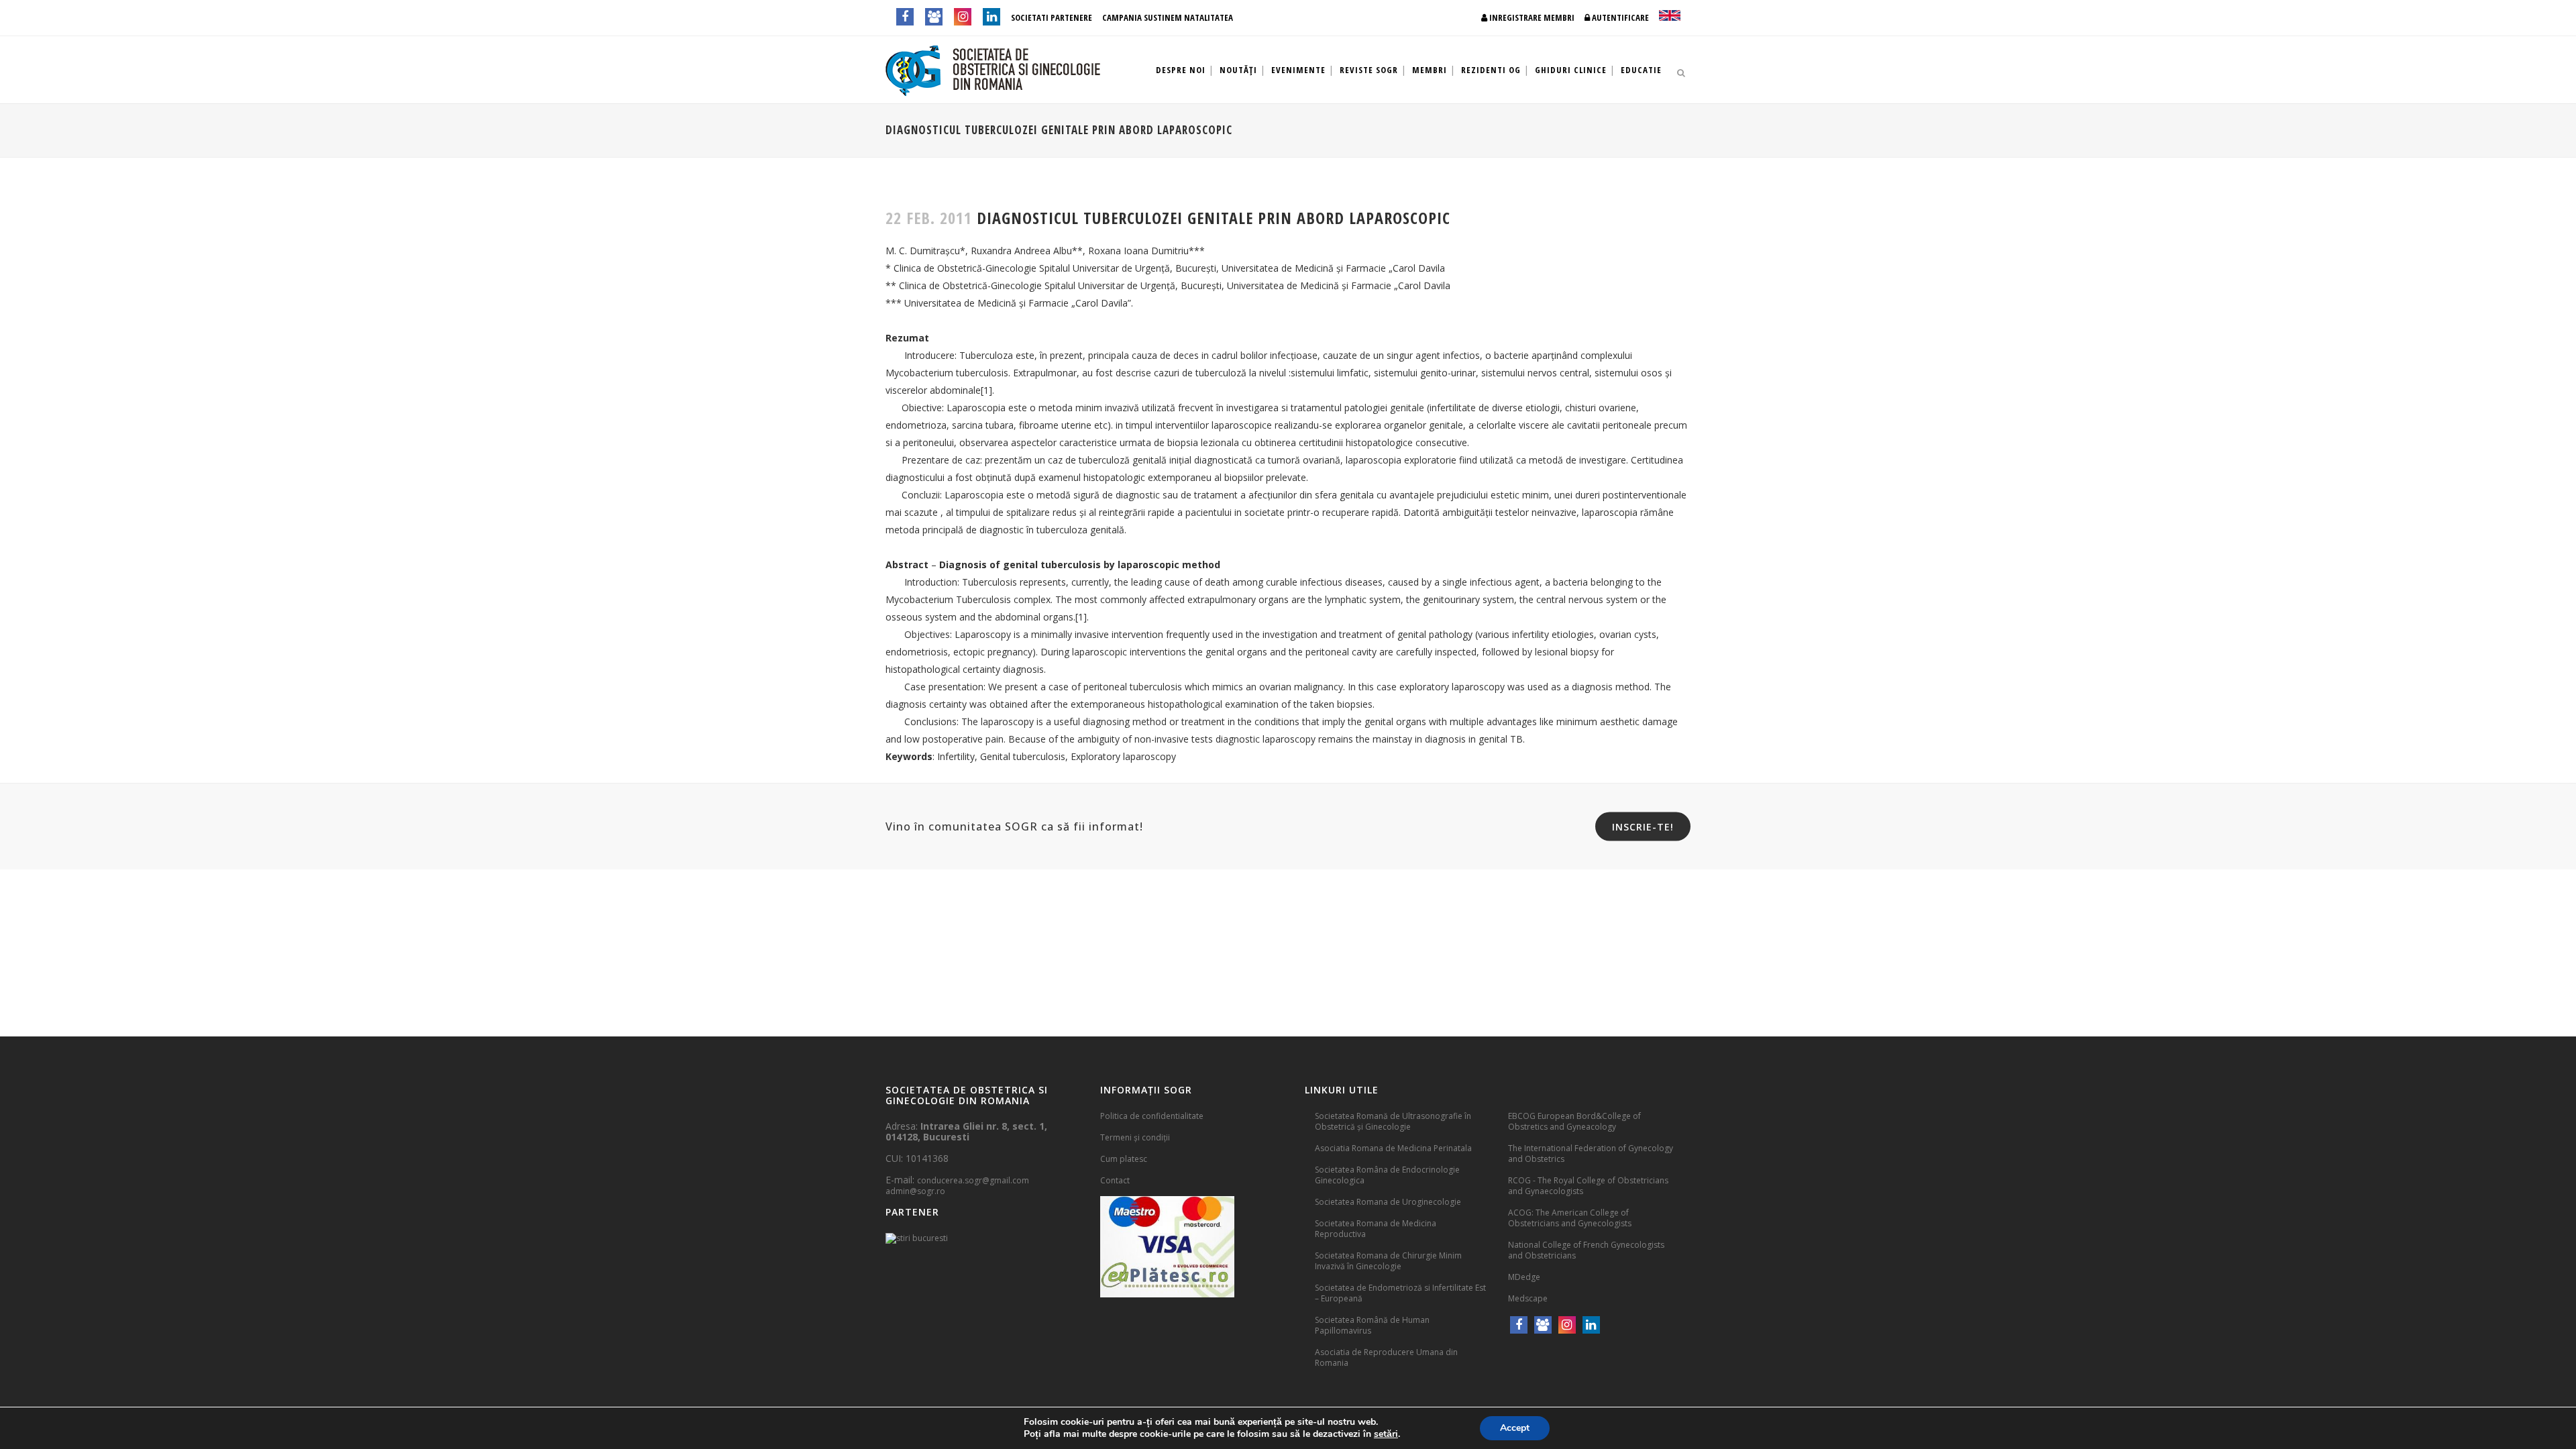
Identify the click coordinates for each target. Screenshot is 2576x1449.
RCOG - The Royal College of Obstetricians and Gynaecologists (1588, 1186)
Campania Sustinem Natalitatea (1168, 17)
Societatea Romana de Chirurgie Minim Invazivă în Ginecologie (1388, 1261)
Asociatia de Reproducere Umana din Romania (1386, 1357)
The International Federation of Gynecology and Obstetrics (1591, 1153)
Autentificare (1619, 17)
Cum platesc (1124, 1159)
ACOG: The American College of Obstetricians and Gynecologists (1570, 1218)
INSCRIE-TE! (1643, 827)
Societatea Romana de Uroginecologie (1388, 1202)
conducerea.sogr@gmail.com (973, 1180)
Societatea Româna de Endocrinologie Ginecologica (1387, 1175)
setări (1386, 1434)
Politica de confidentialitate (1152, 1116)
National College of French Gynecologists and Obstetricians (1586, 1250)
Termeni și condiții (1135, 1137)
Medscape (1528, 1298)
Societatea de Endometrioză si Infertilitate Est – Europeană (1400, 1293)
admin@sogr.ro (915, 1191)
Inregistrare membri (1531, 17)
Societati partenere (1052, 17)
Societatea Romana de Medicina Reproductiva (1376, 1229)
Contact (1115, 1180)
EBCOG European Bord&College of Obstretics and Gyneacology (1574, 1121)
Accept (1515, 1428)
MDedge (1524, 1277)
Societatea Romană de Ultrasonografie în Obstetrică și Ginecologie (1393, 1121)
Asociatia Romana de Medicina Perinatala (1393, 1148)
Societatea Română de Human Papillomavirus (1372, 1325)
